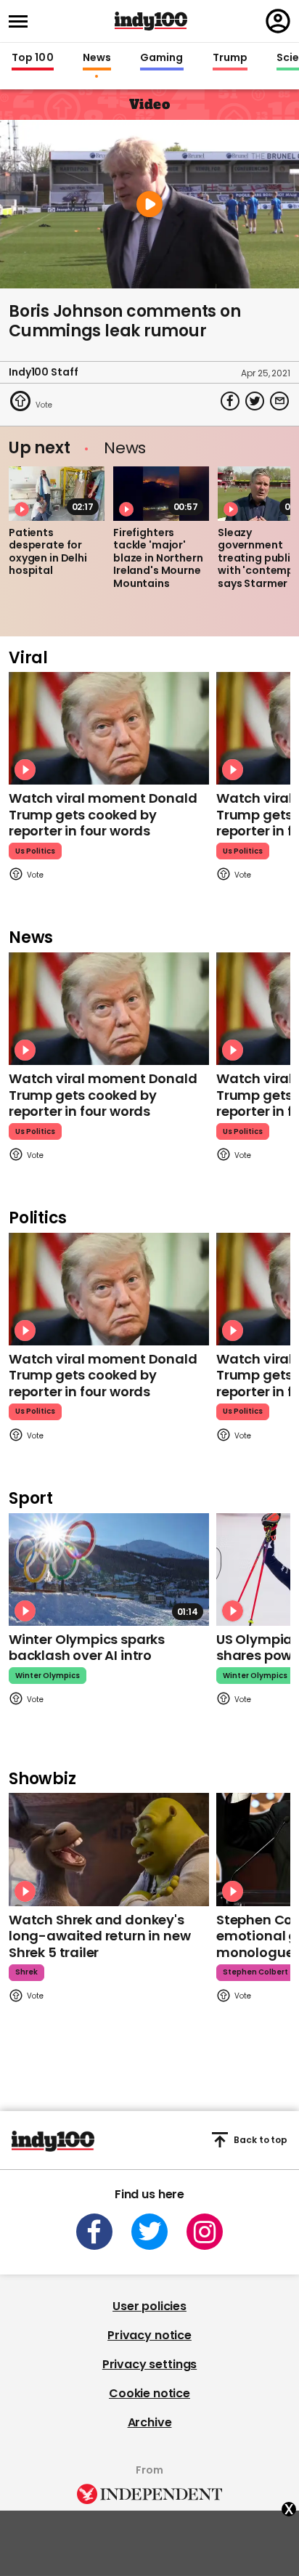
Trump (230, 58)
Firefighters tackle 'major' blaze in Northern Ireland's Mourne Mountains (158, 558)
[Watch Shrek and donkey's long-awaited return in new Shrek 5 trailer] (109, 1849)
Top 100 (33, 58)
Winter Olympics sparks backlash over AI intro (87, 1648)
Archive (150, 2422)
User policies (149, 2306)
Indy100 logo (151, 21)
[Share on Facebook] (230, 401)
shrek (26, 1972)
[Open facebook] (94, 2232)
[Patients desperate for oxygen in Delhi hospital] (57, 493)
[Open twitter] (149, 2232)
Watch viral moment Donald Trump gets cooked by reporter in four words (103, 814)
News (97, 58)
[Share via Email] (279, 401)
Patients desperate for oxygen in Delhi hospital (48, 552)
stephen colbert (255, 1972)
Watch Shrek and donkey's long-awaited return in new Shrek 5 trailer (99, 1936)
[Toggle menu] (22, 21)
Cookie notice (149, 2393)
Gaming (162, 58)
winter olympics (48, 1676)
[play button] (149, 204)
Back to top (261, 2140)
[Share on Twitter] (255, 401)
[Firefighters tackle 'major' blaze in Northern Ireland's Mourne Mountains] (161, 493)
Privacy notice (149, 2335)
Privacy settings (149, 2364)
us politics (35, 851)
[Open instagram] (205, 2232)
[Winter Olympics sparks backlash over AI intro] (109, 1570)
